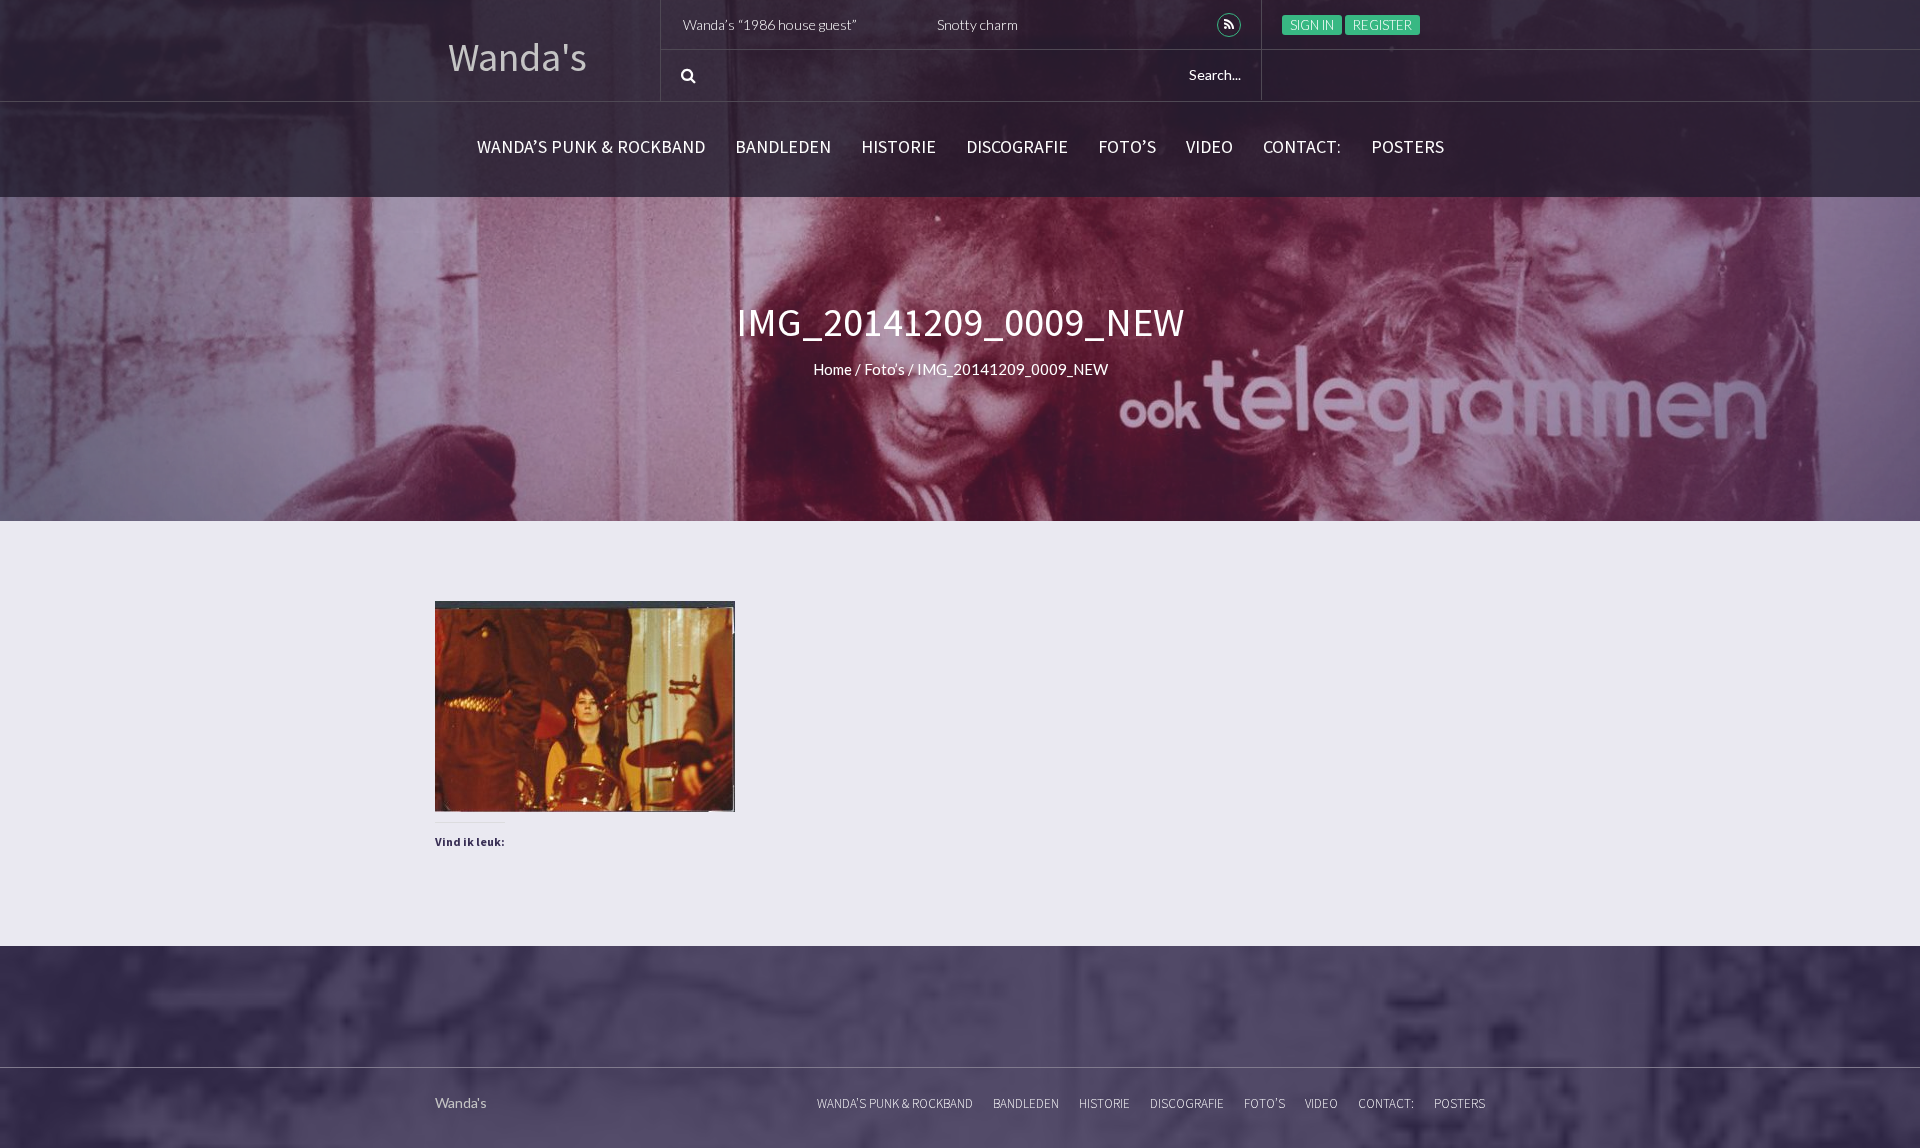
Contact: (1302, 147)
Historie (898, 147)
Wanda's (517, 57)
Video (1209, 147)
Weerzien (1027, 24)
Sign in (1312, 25)
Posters (1407, 147)
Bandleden (783, 147)
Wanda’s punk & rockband (591, 147)
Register (1382, 25)
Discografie (1017, 147)
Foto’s (1127, 147)
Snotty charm (877, 24)
